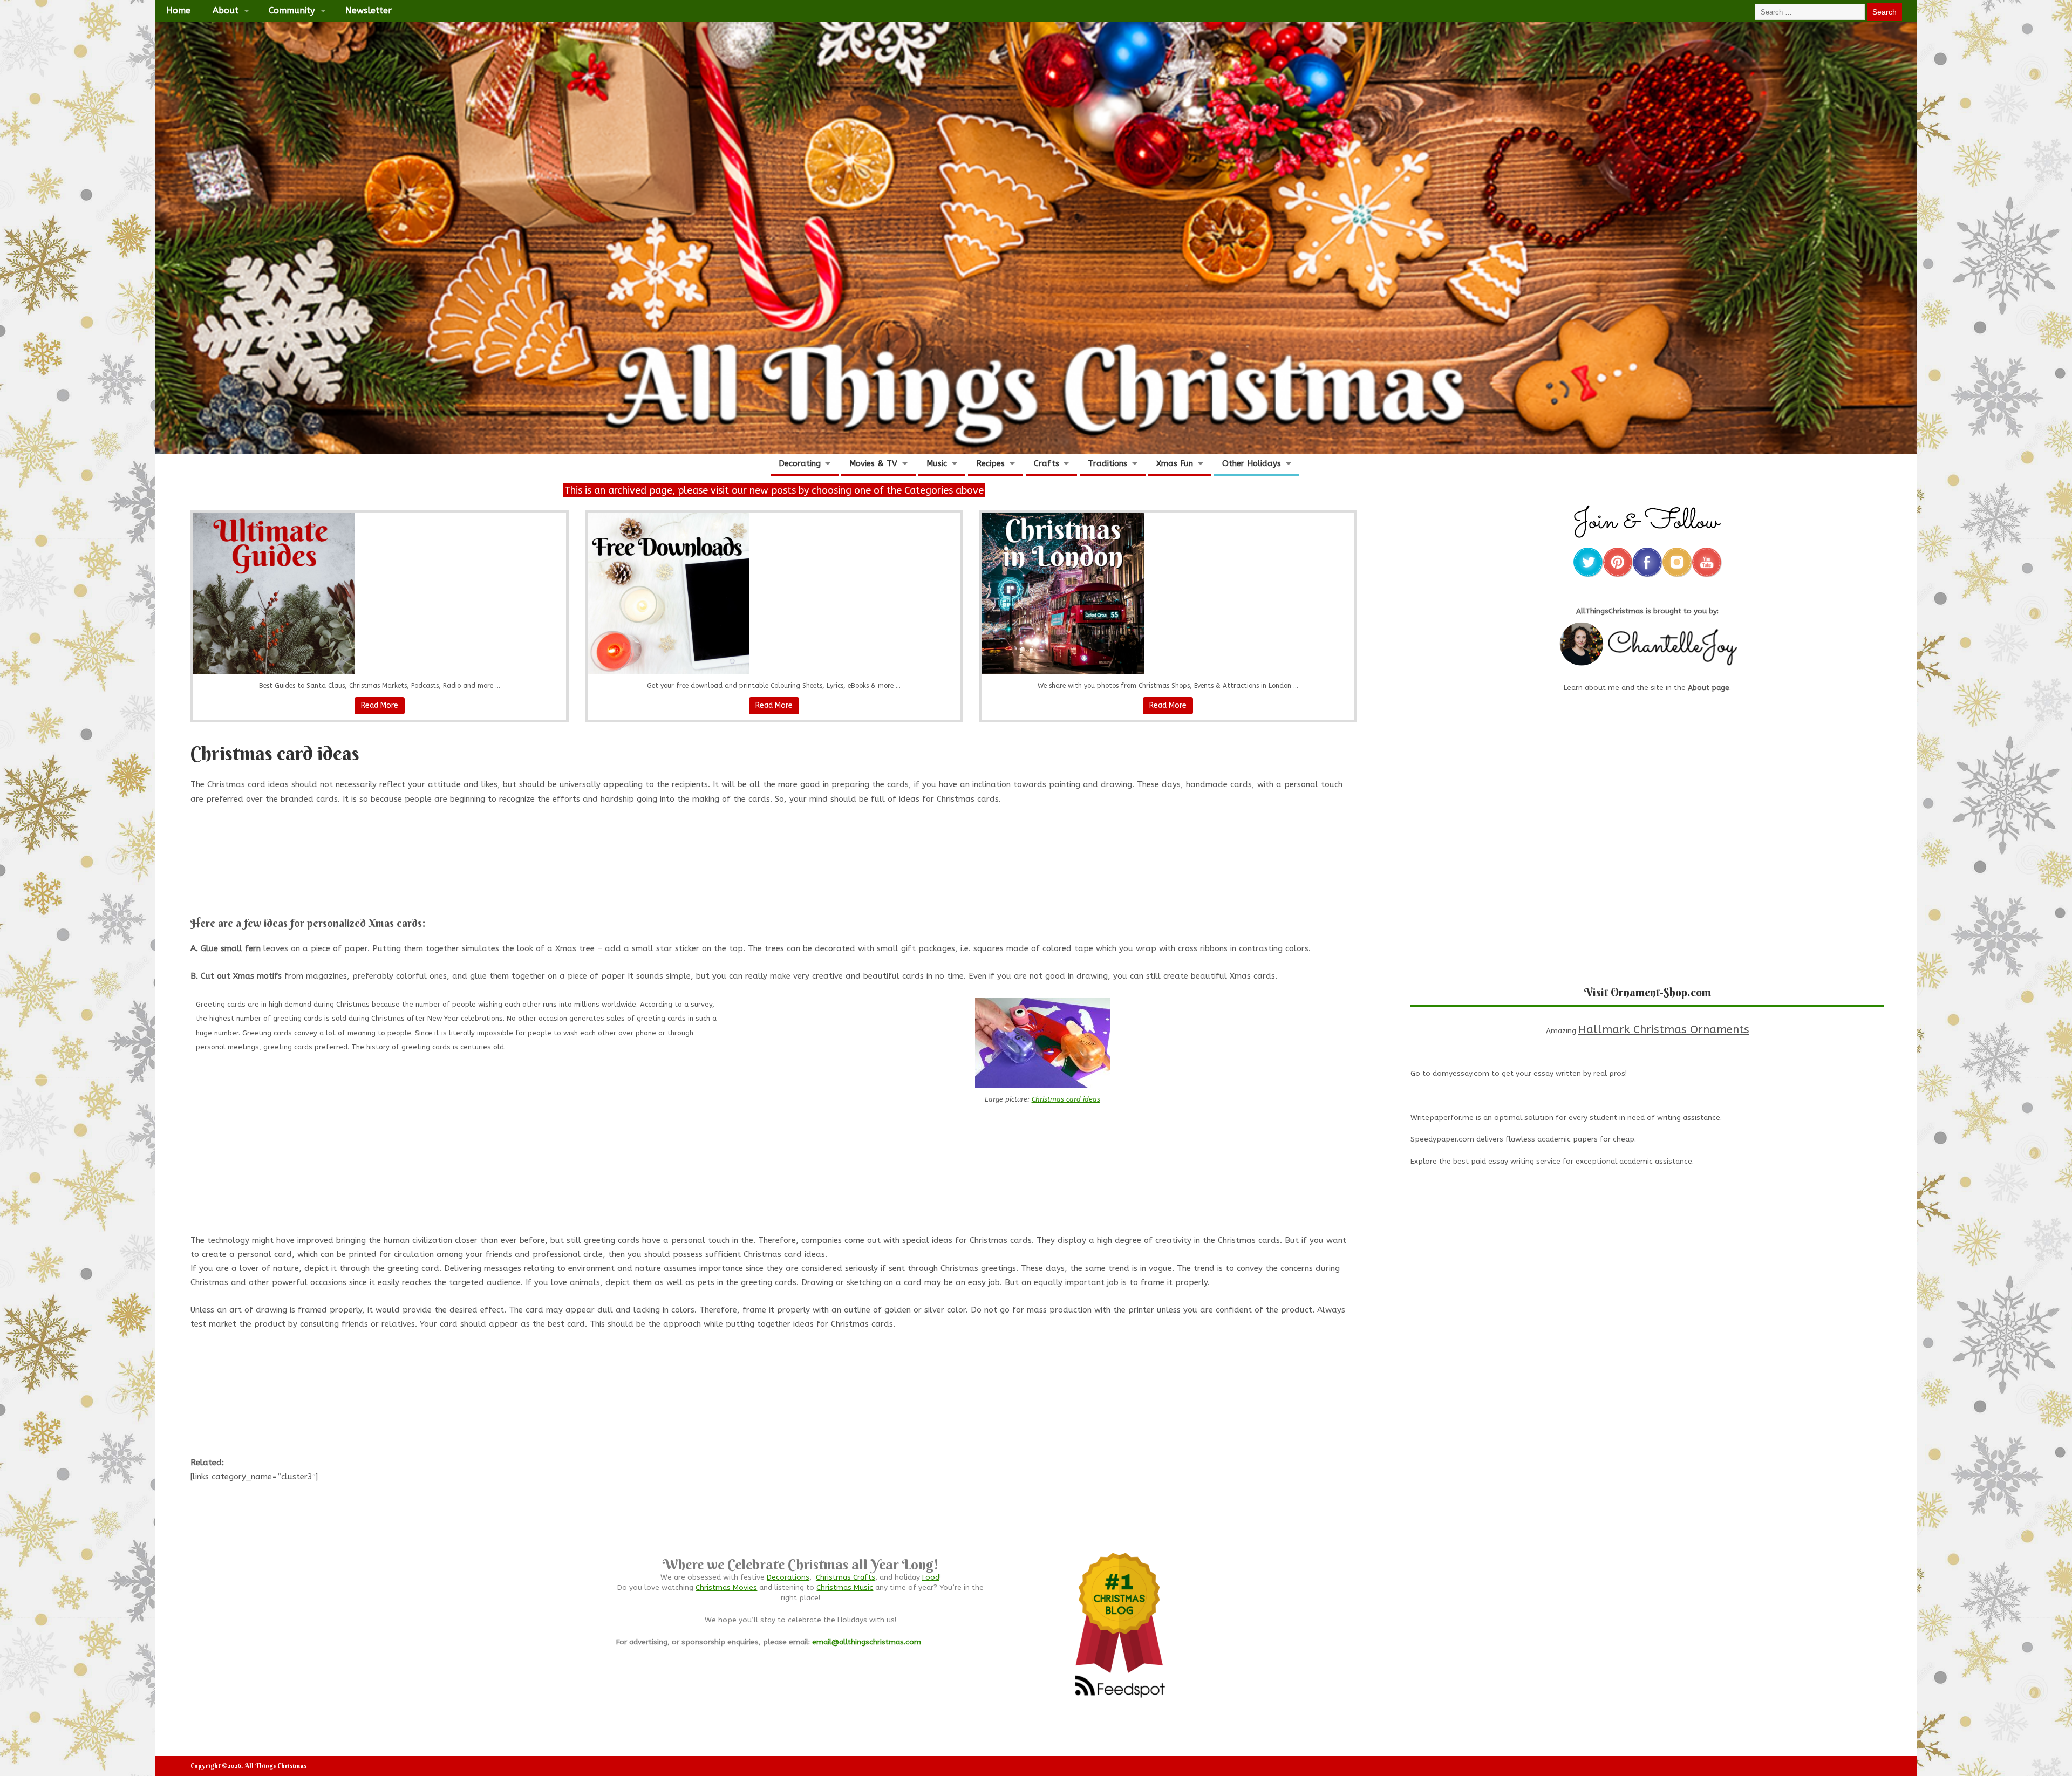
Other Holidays (1252, 463)
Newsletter (369, 11)
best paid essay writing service (1507, 1162)
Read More (380, 705)
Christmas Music (845, 1588)
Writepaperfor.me (1442, 1118)
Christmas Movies (726, 1588)
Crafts (1047, 463)
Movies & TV (873, 463)
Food (931, 1577)
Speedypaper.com (1442, 1139)
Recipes (990, 463)
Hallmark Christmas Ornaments (1664, 1029)
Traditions (1107, 463)
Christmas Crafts (846, 1577)
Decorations (788, 1577)
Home (178, 11)
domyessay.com (1461, 1074)
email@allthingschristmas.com (867, 1642)
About (226, 11)
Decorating (800, 463)
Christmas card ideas (1066, 1099)
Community (292, 11)
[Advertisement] (774, 873)
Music (937, 463)
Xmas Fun (1175, 463)
